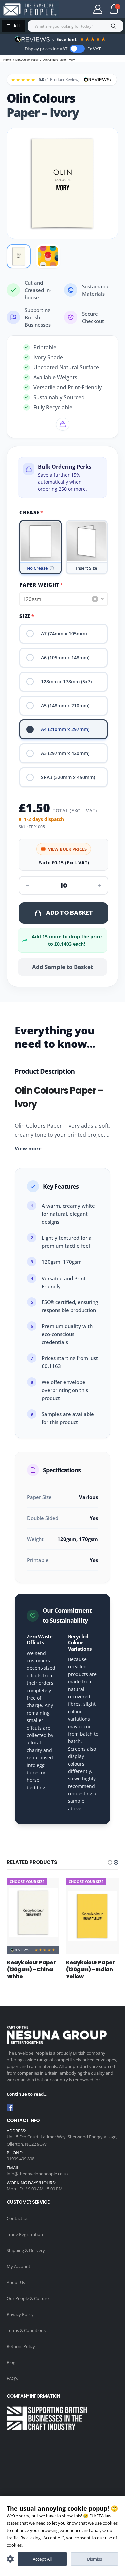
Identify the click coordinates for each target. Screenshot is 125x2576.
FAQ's (12, 2378)
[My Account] (98, 9)
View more (28, 1148)
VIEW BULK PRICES (67, 849)
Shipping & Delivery (26, 2250)
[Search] (114, 26)
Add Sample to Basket (62, 967)
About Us (16, 2282)
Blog (11, 2362)
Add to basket (69, 912)
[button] (110, 1862)
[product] (33, 1913)
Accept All (42, 2559)
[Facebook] (10, 2107)
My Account (18, 2266)
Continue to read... (27, 2094)
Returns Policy (21, 2346)
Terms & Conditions (26, 2330)
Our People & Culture (28, 2298)
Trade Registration (25, 2234)
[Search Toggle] (75, 9)
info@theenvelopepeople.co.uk (38, 2174)
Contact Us (17, 2218)
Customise (10, 2559)
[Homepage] (30, 9)
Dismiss (94, 2559)
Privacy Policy (20, 2314)
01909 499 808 (20, 2159)
